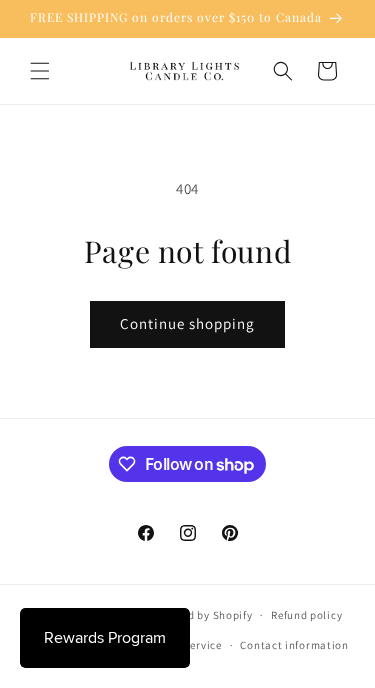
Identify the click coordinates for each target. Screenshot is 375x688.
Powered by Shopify (201, 615)
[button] (40, 71)
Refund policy (306, 615)
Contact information (294, 645)
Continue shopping (187, 323)
